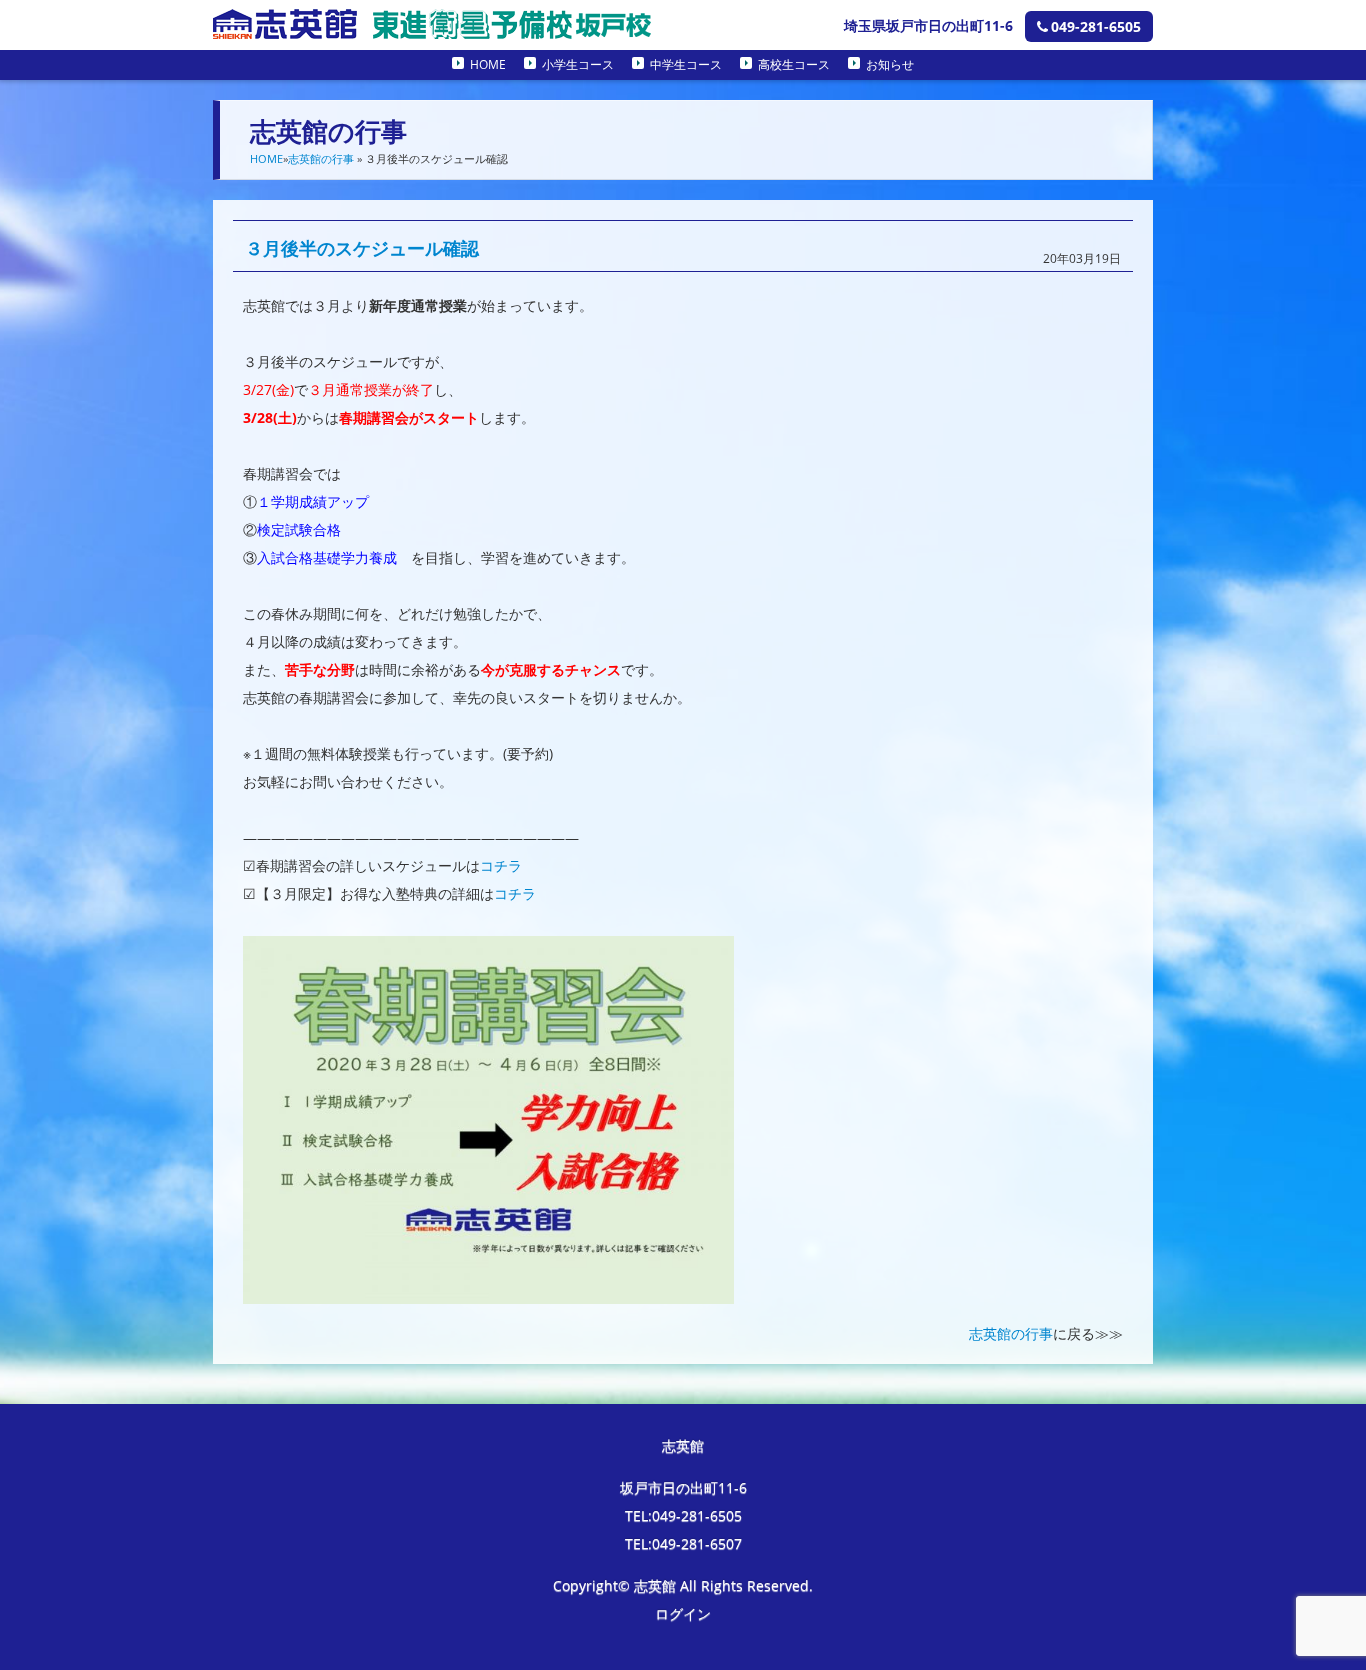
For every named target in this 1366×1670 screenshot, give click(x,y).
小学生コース (578, 64)
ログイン (683, 1613)
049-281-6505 (1096, 26)
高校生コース (794, 64)
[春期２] (488, 1289)
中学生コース (686, 64)
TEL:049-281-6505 (683, 1515)
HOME (488, 64)
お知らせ (890, 64)
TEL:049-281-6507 (683, 1543)
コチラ (501, 865)
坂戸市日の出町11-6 (683, 1487)
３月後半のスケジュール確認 (362, 248)
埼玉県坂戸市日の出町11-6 (928, 25)
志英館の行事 (321, 158)
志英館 (683, 1445)
